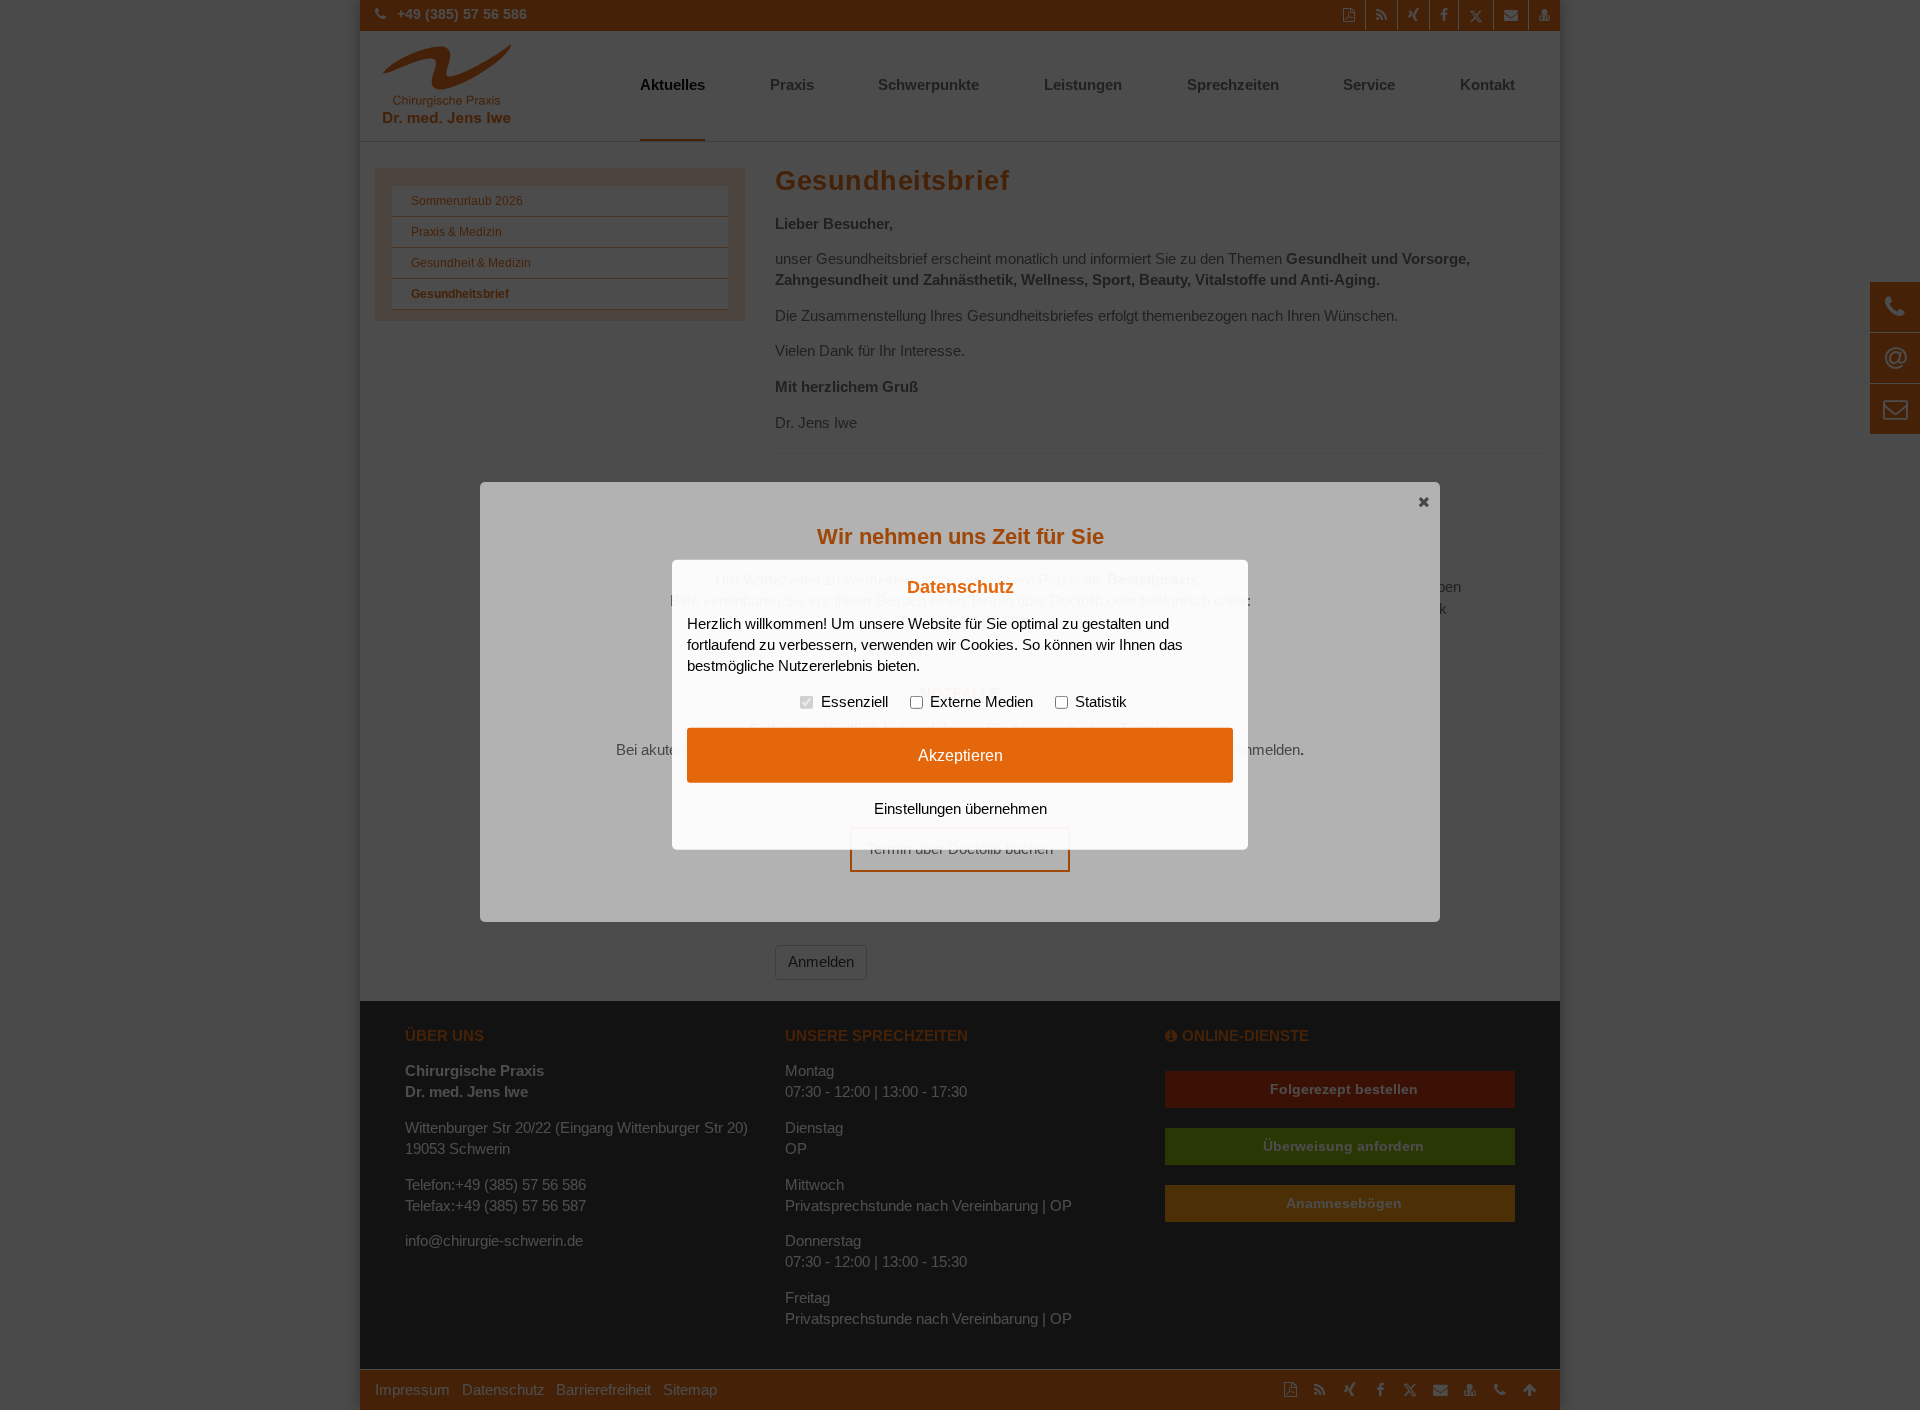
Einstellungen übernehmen (960, 809)
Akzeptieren (960, 755)
